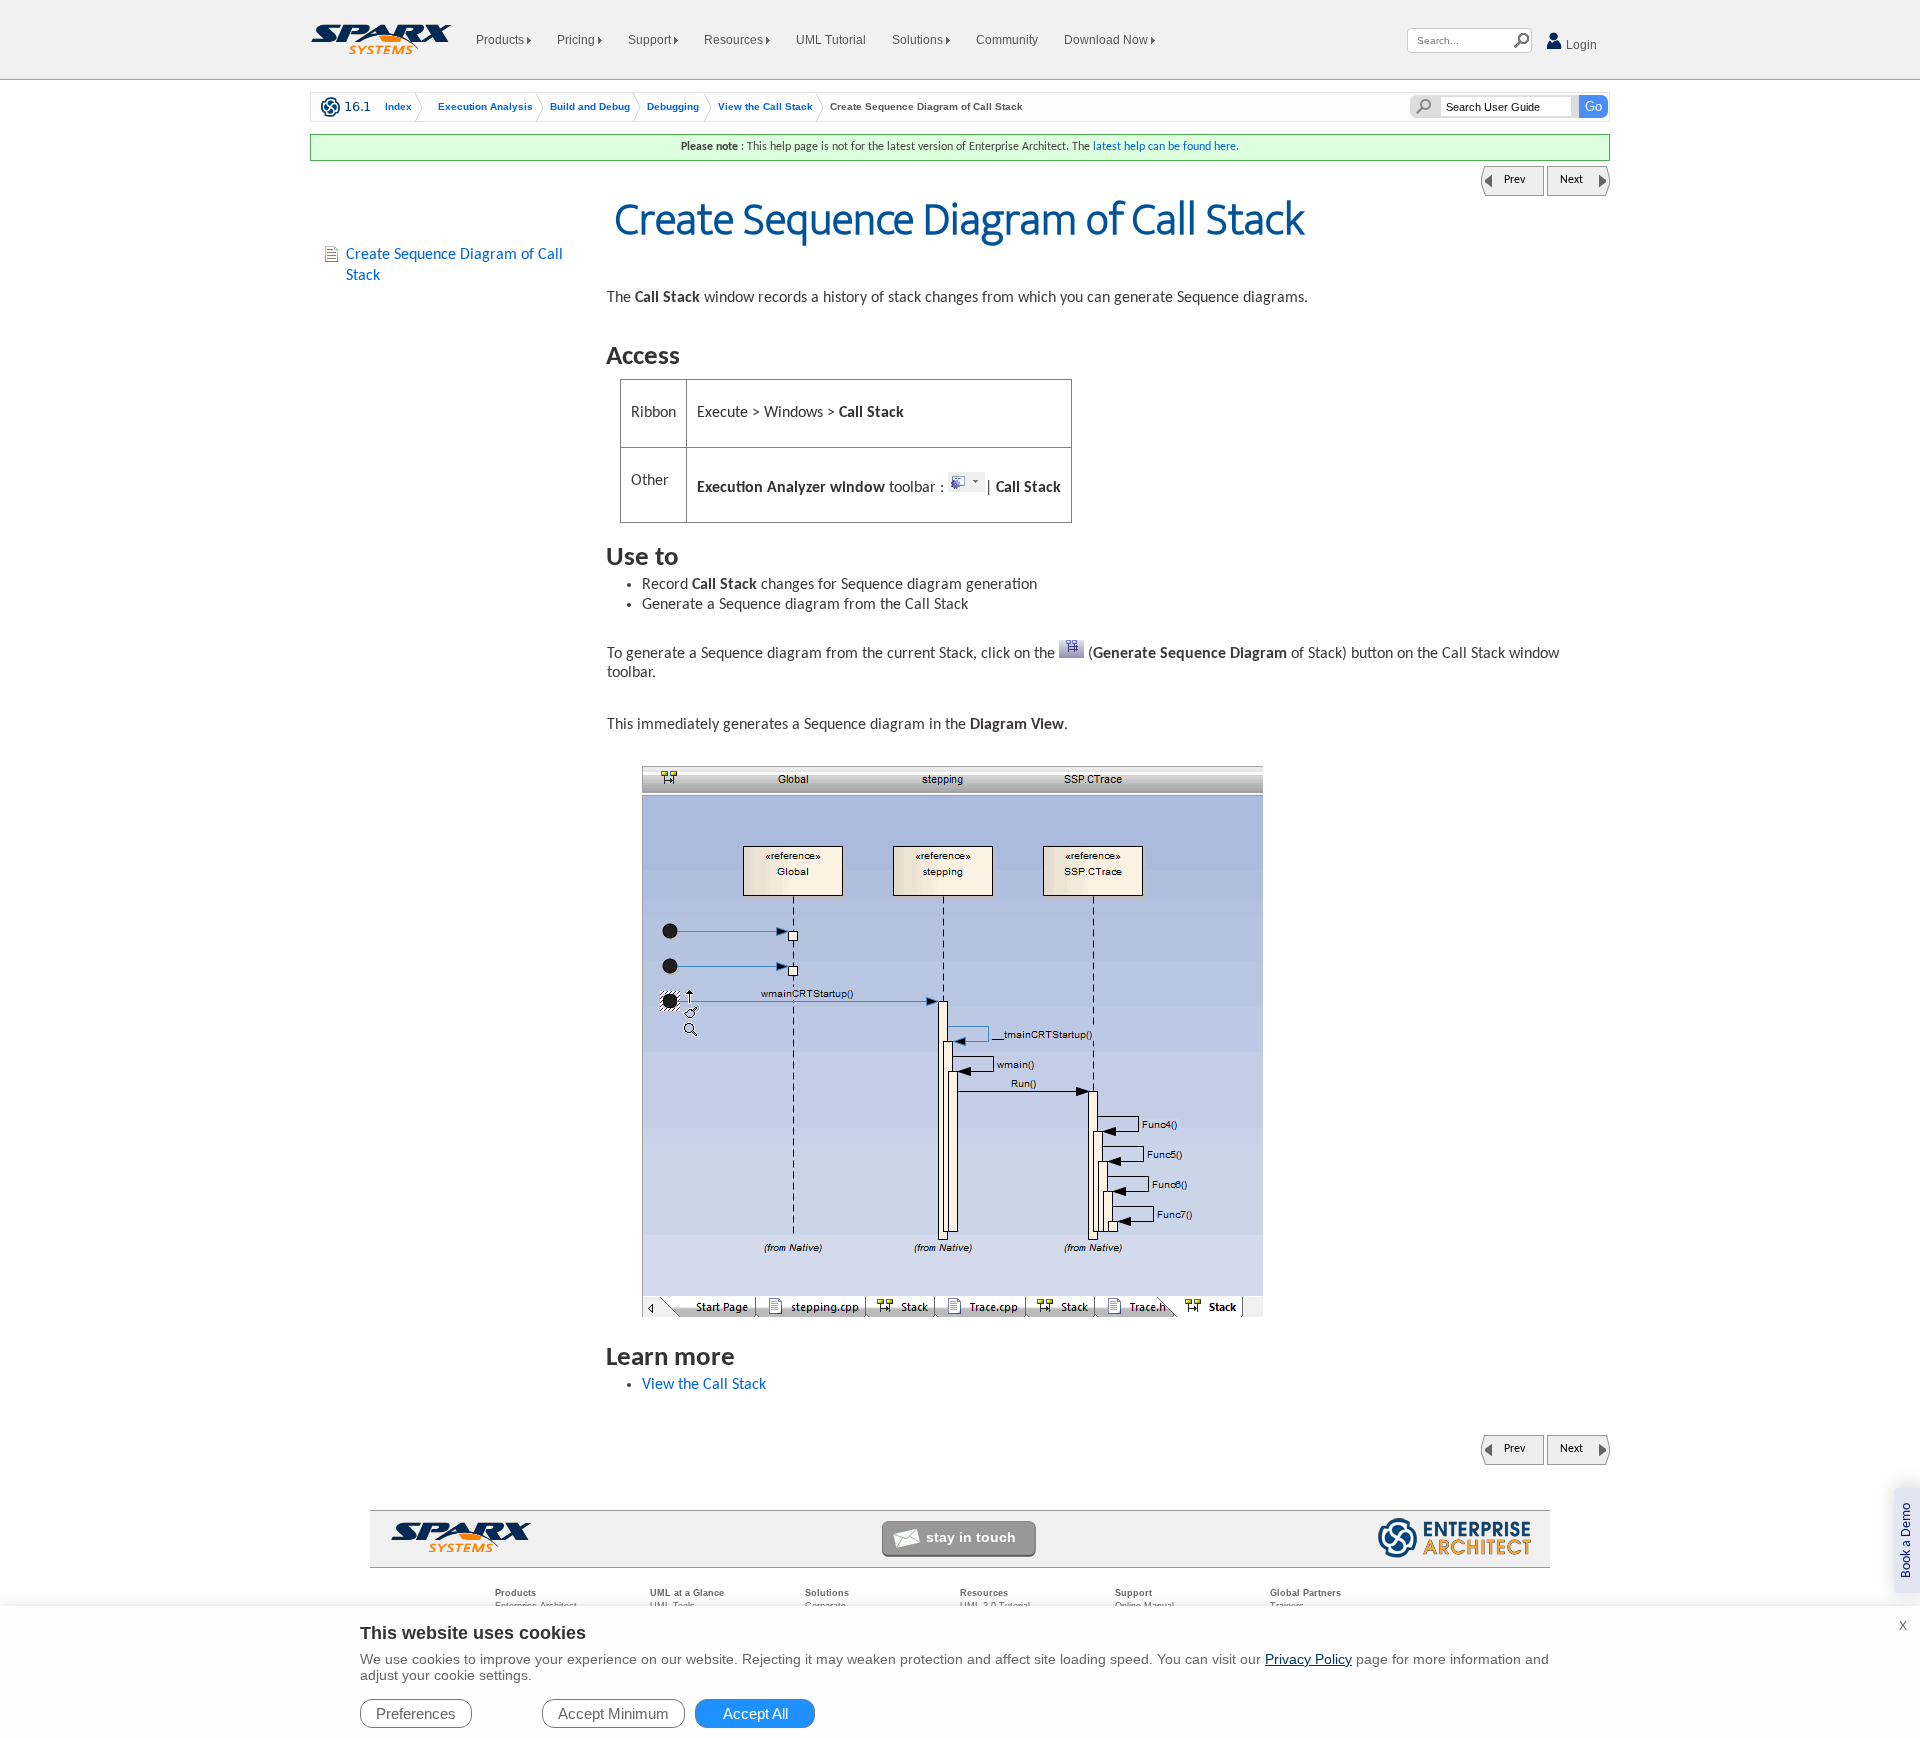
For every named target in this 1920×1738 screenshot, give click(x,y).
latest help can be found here (1164, 147)
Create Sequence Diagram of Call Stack (454, 265)
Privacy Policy (1308, 1659)
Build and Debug (590, 107)
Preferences (416, 1713)
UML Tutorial (831, 40)
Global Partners (1305, 1593)
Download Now (1107, 40)
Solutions (919, 40)
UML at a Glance (687, 1593)
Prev (1514, 180)
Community (1007, 40)
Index (398, 107)
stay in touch (971, 1537)
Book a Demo (1906, 1540)
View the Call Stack (765, 107)
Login (1580, 45)
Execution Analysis (485, 107)
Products (501, 40)
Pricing (577, 40)
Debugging (673, 107)
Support (651, 40)
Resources (735, 40)
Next (1571, 180)
